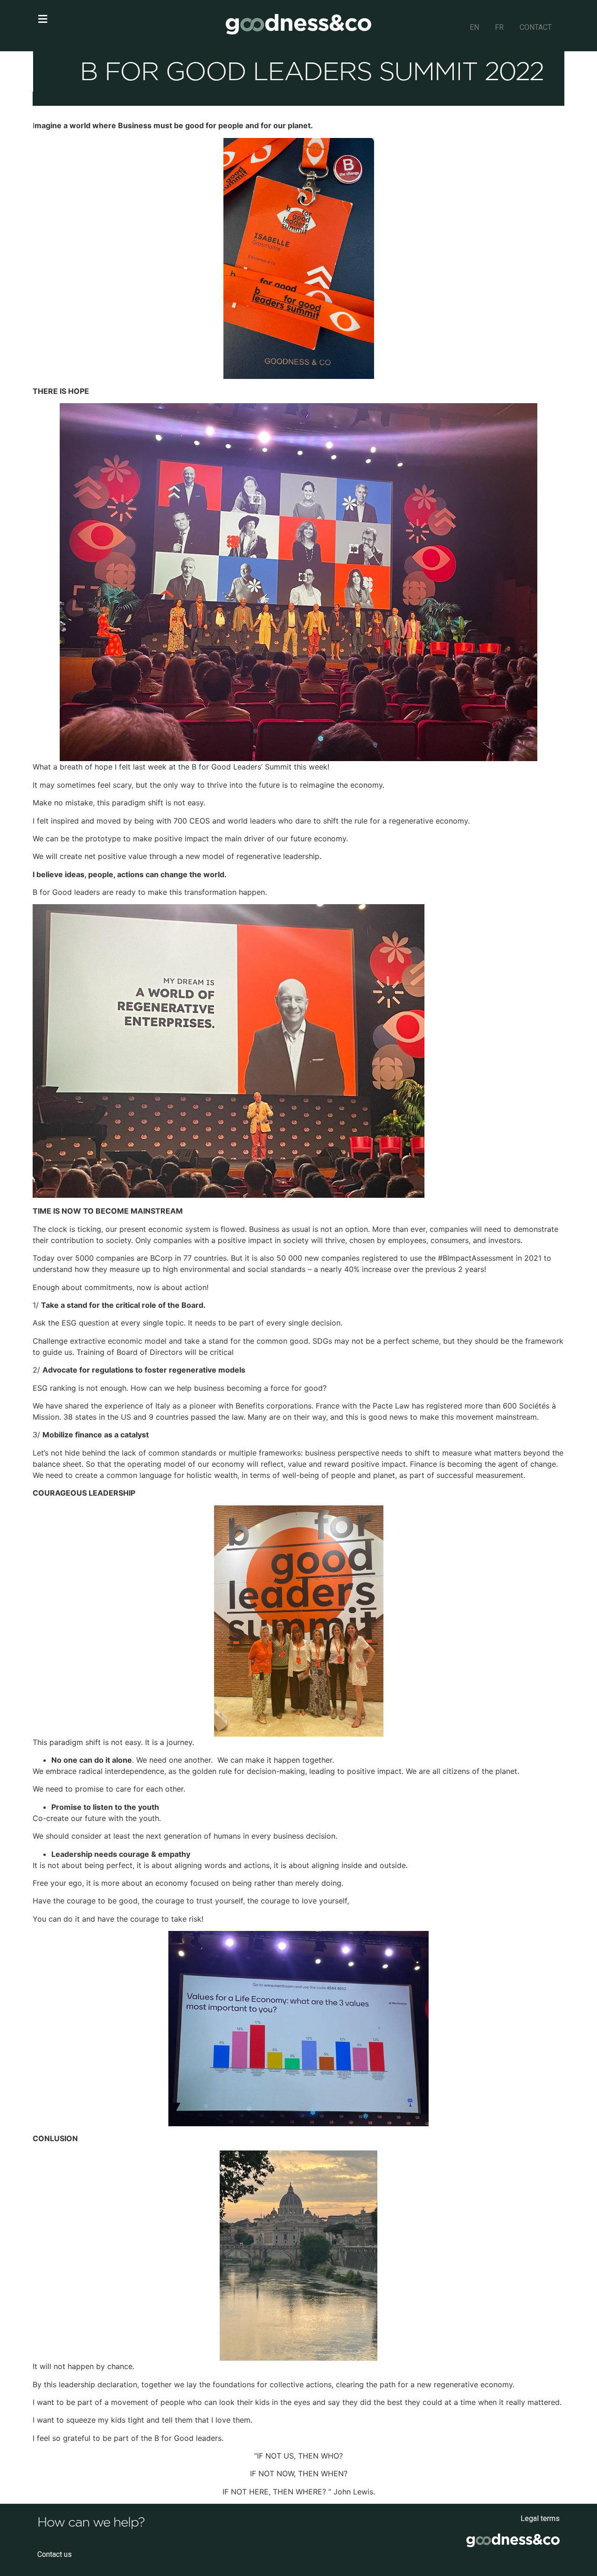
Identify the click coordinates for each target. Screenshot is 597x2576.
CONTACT (536, 27)
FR (499, 27)
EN (474, 27)
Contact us (55, 2554)
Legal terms (540, 2518)
